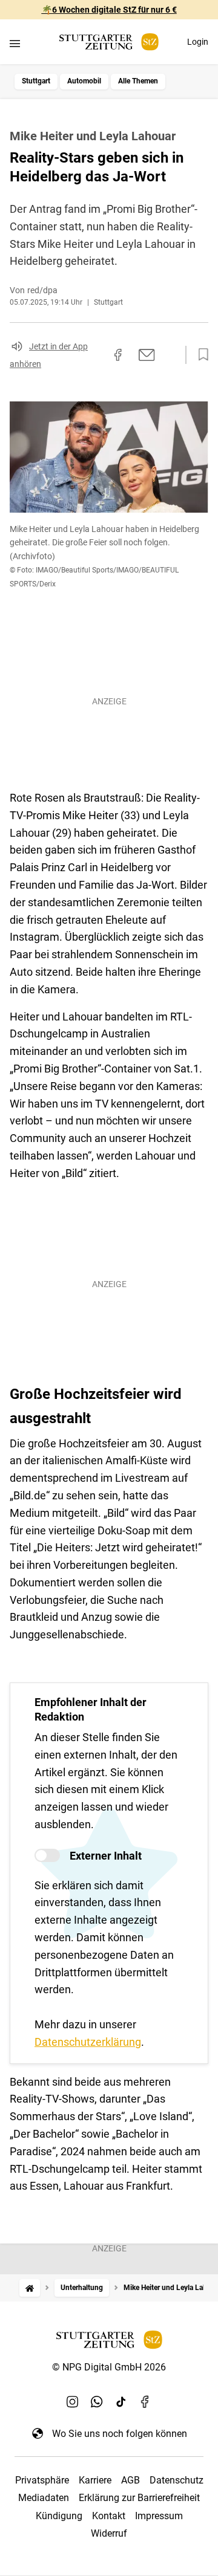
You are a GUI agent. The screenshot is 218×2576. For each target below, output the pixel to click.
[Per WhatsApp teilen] (170, 354)
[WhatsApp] (97, 2402)
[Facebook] (145, 2402)
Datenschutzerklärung (88, 2042)
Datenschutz (177, 2480)
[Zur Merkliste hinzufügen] (200, 355)
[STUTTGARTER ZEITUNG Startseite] (109, 42)
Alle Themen (138, 81)
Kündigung (59, 2516)
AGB (130, 2480)
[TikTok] (121, 2402)
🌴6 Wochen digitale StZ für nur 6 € (109, 10)
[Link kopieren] (96, 355)
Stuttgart (36, 81)
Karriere (95, 2480)
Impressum (159, 2516)
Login (198, 42)
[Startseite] (30, 2288)
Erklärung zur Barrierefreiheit (139, 2498)
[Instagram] (73, 2402)
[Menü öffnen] (15, 43)
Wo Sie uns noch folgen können (120, 2434)
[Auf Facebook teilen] (118, 355)
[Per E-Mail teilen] (147, 355)
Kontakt (109, 2516)
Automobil (84, 81)
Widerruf (109, 2533)
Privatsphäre (42, 2480)
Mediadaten (44, 2498)
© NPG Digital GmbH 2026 (109, 2367)
